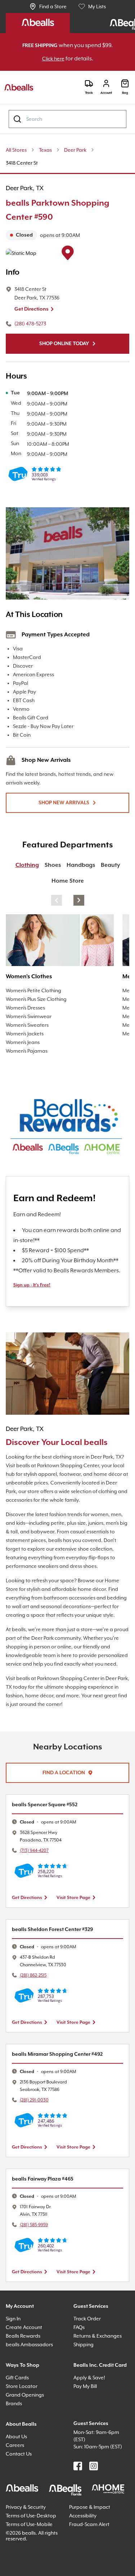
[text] (67, 235)
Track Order (88, 2373)
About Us (18, 2491)
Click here (59, 59)
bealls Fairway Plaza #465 (47, 2234)
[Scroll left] (57, 901)
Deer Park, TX (29, 188)
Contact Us (20, 2509)
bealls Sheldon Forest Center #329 (59, 1984)
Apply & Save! (92, 2441)
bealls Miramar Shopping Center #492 (63, 2109)
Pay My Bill (88, 2450)
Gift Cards (19, 2432)
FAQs (81, 2382)
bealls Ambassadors (32, 2399)
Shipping (85, 2399)
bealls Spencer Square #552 (50, 1860)
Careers (16, 2500)
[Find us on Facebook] (78, 2528)
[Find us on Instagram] (94, 2528)
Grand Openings (27, 2450)
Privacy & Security (29, 2569)
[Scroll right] (79, 901)
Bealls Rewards (26, 2391)
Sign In (15, 2373)
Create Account (25, 2382)
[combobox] (67, 119)
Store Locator (23, 2441)
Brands (15, 2458)
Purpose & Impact (92, 2569)
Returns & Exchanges (101, 2391)
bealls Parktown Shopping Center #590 (64, 211)
